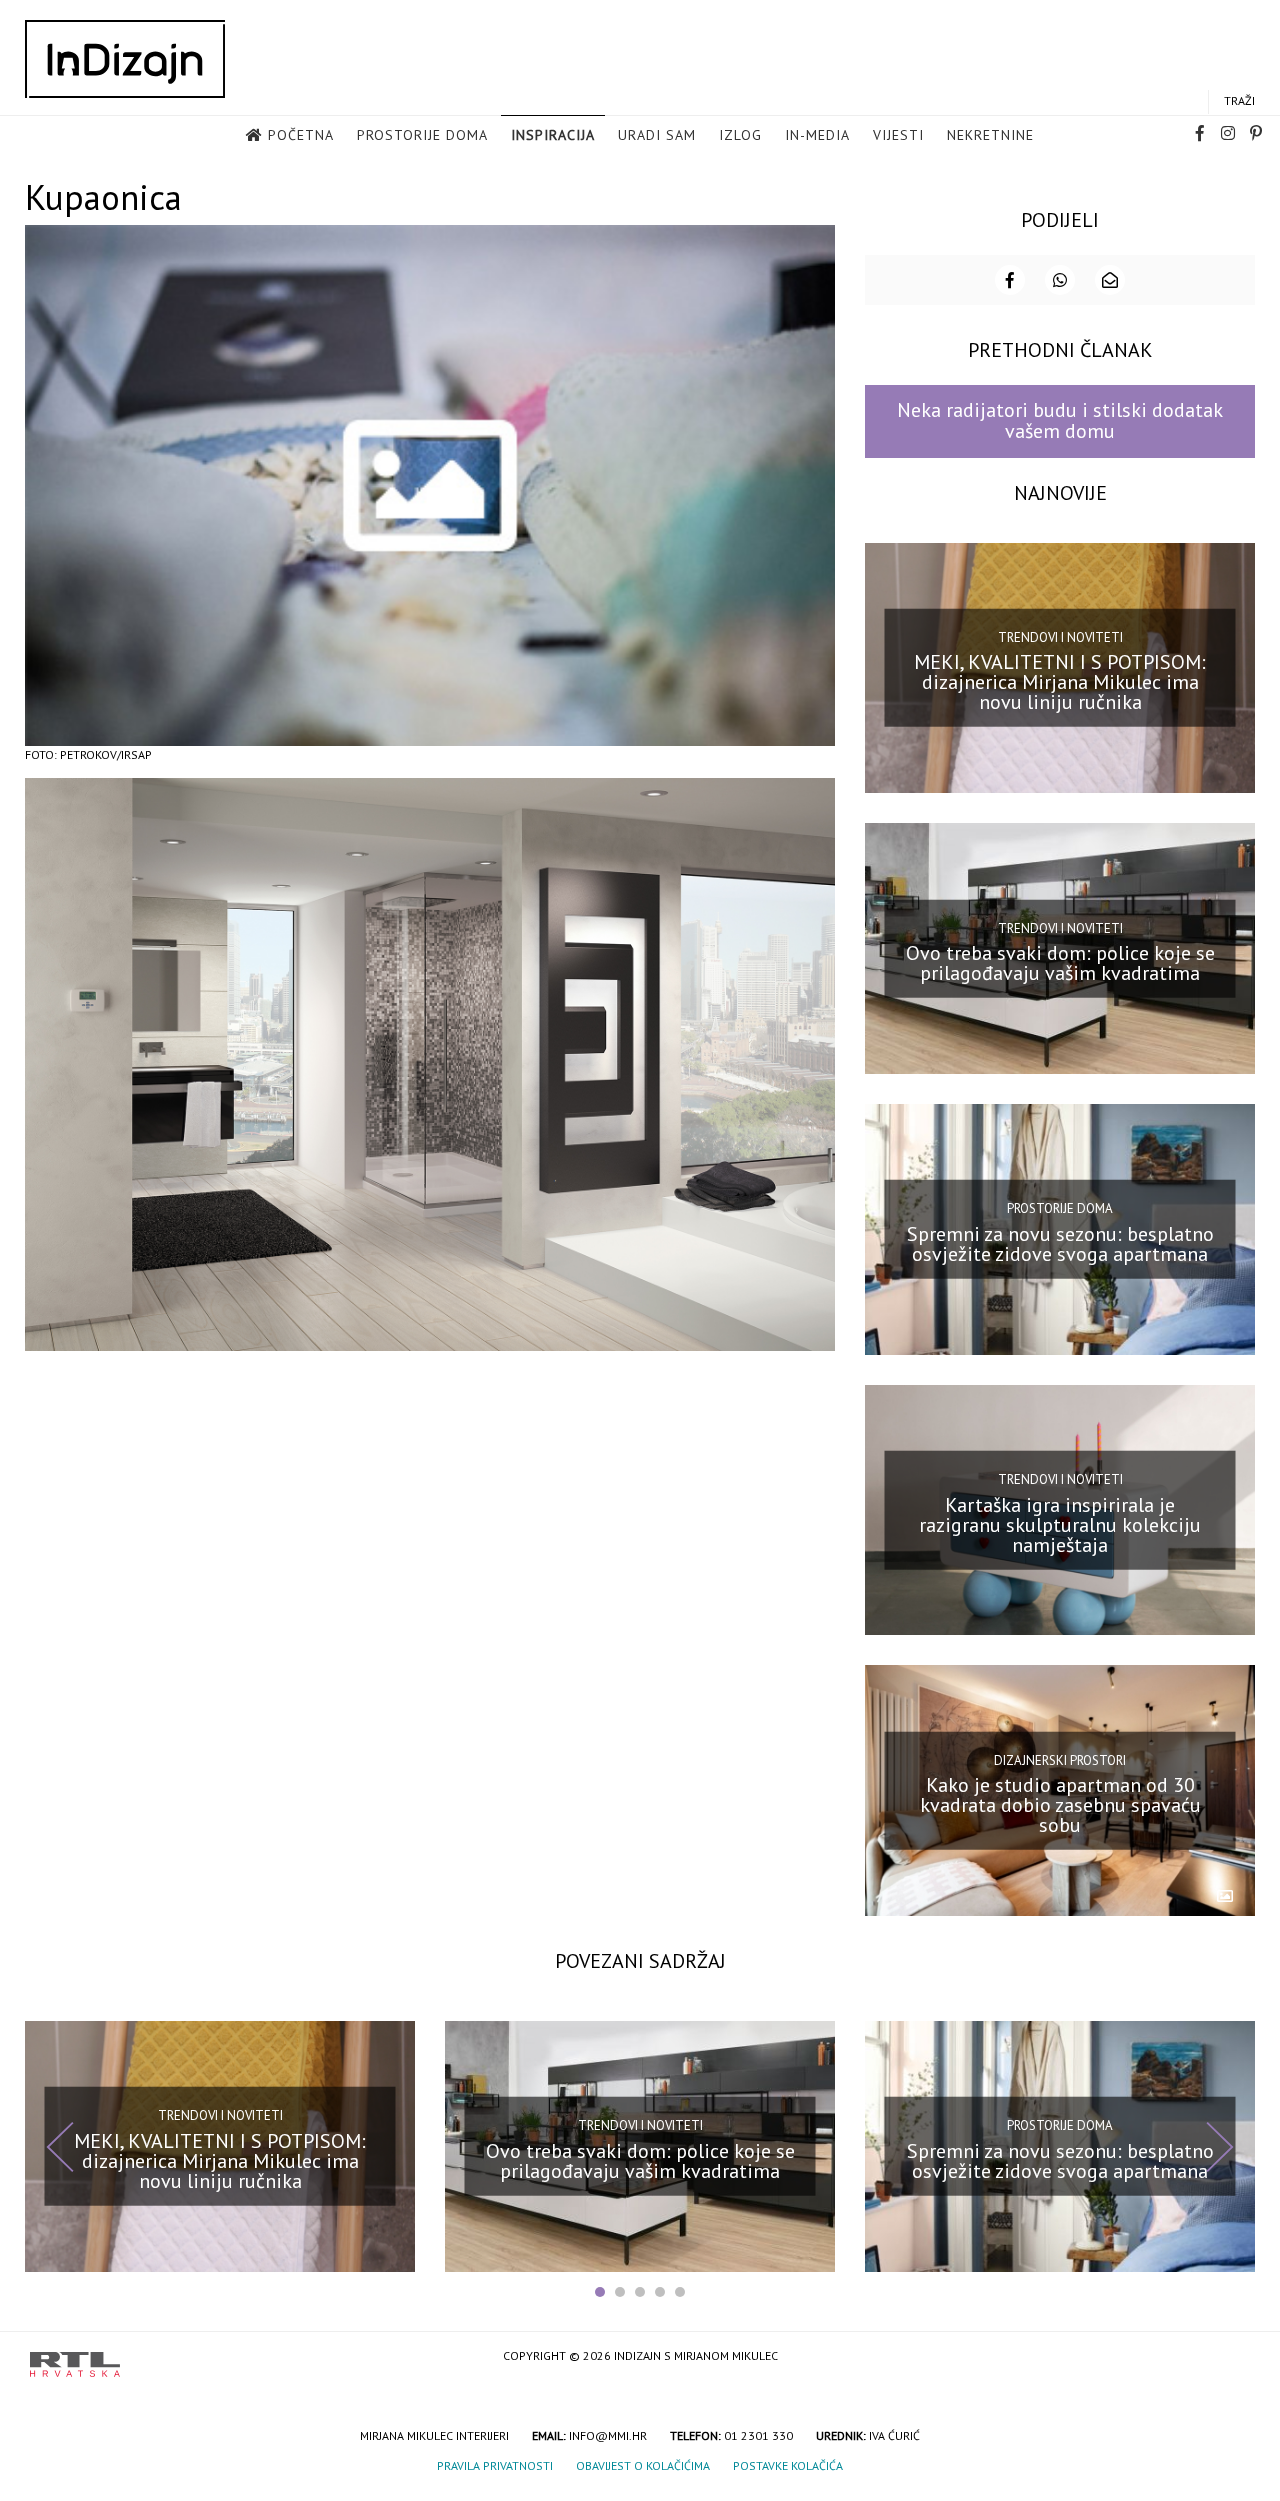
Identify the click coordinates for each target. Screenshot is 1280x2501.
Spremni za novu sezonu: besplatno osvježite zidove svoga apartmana (1060, 1244)
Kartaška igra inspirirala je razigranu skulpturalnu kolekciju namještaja (1060, 1524)
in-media (817, 135)
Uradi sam (657, 135)
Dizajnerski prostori (1060, 1759)
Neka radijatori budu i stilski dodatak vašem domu (1060, 420)
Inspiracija (553, 135)
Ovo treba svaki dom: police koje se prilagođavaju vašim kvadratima (1060, 963)
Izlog (740, 135)
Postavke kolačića (788, 2465)
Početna (301, 135)
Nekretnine (990, 135)
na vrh (1230, 2357)
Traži (1239, 100)
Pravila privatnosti (495, 2465)
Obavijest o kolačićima (643, 2465)
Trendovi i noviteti (1060, 637)
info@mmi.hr (608, 2435)
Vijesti (898, 135)
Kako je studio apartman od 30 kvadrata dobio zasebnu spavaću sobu (1060, 1805)
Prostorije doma (422, 135)
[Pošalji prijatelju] (1110, 280)
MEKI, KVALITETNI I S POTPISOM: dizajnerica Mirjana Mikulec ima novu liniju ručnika (1060, 682)
